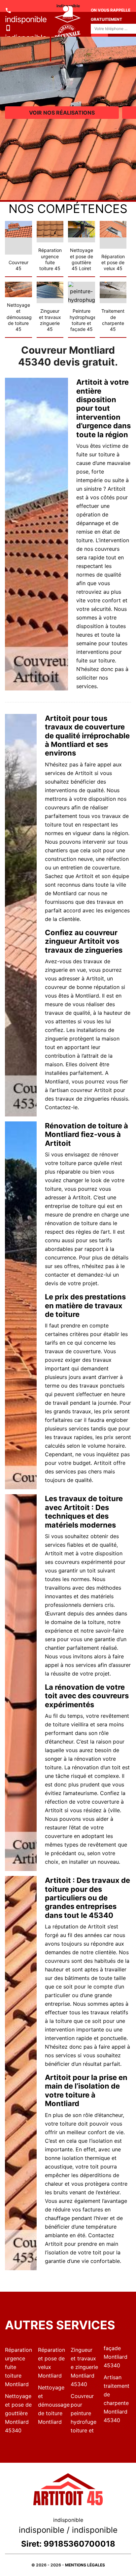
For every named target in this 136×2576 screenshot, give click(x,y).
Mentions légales (85, 2565)
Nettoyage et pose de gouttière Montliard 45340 (18, 2413)
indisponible (26, 19)
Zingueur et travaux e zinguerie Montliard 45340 (84, 2367)
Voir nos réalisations (62, 113)
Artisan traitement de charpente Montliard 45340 (117, 2399)
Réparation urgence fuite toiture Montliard (18, 2367)
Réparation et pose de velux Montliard (51, 2363)
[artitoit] (51, 37)
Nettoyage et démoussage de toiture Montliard (52, 2405)
